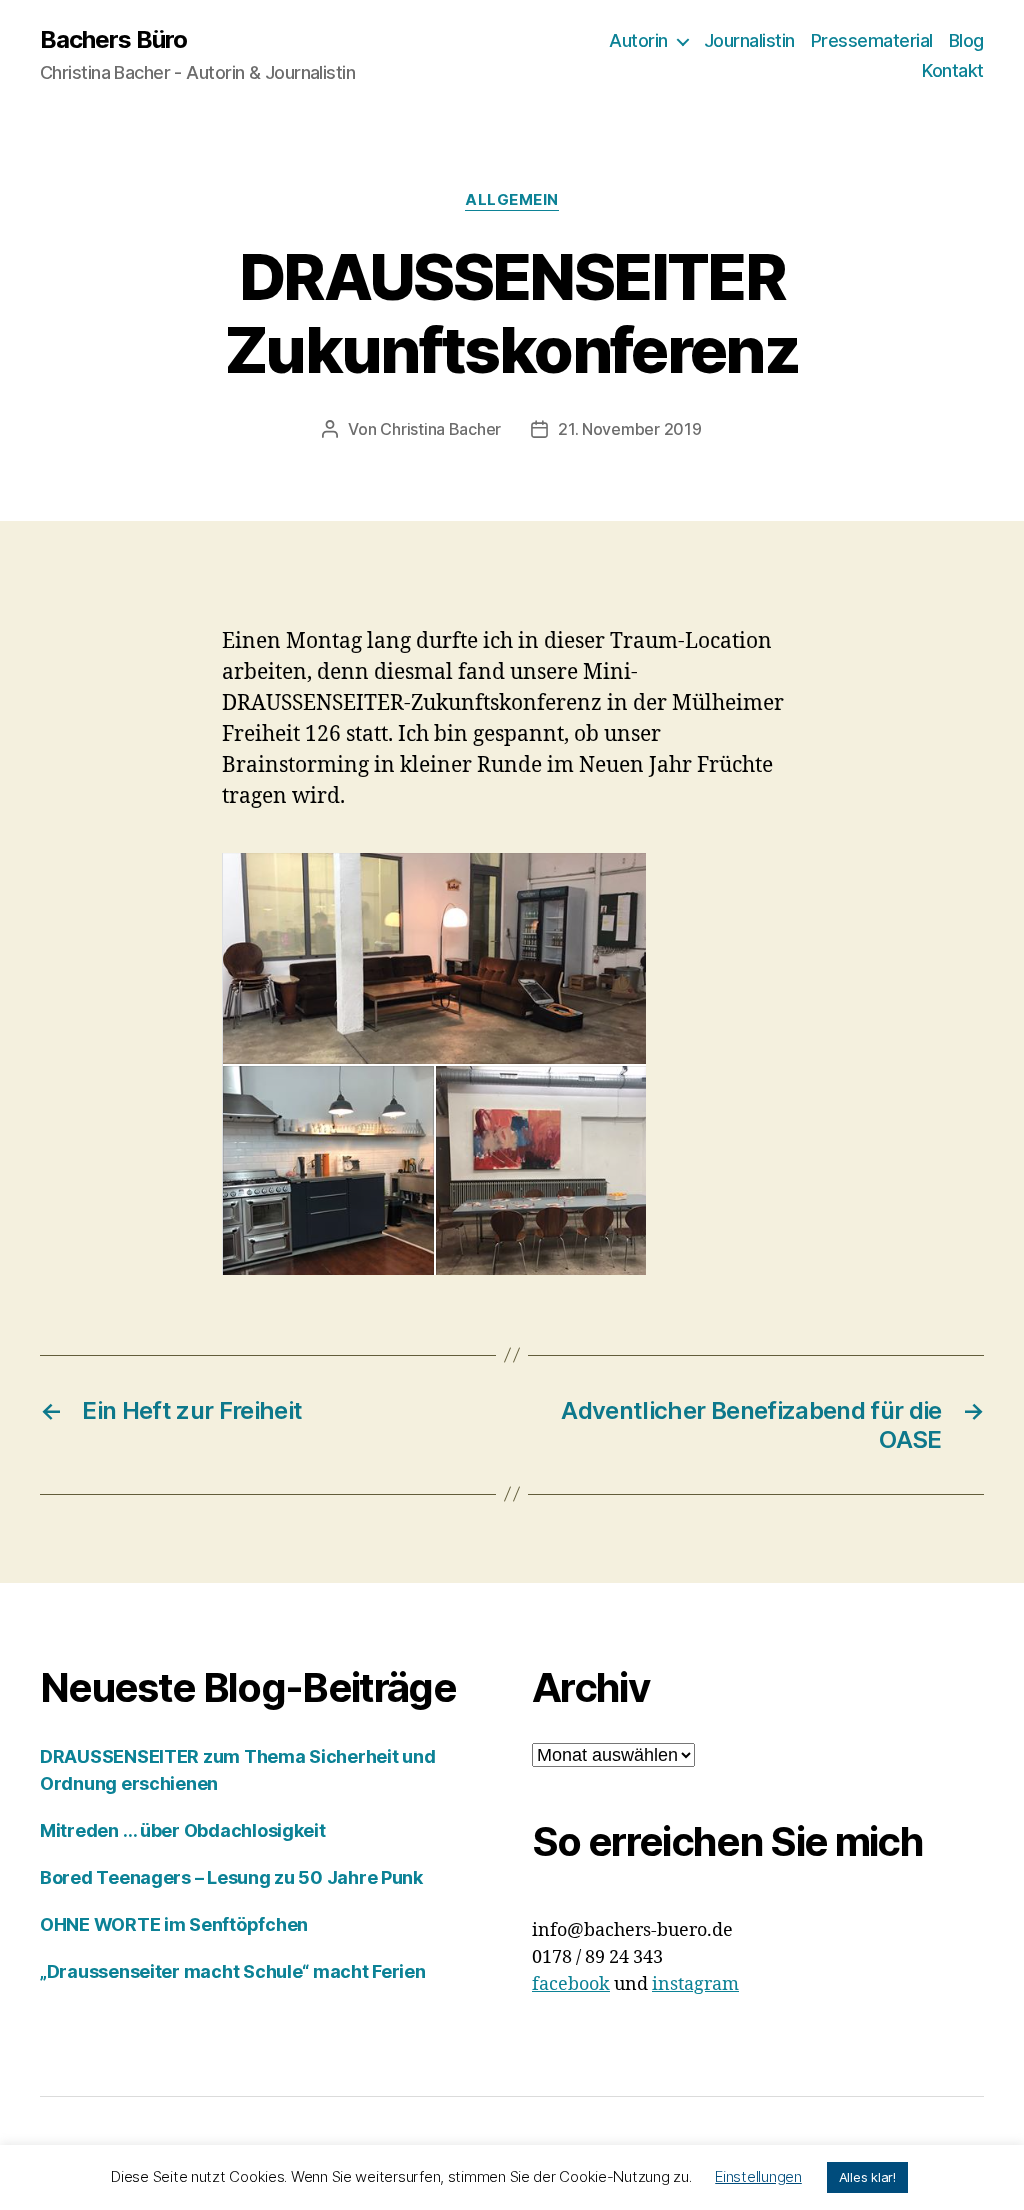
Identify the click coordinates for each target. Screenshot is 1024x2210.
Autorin (638, 40)
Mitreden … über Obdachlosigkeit (183, 1830)
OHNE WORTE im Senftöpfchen (174, 1924)
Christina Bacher (440, 429)
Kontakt (953, 70)
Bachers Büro (113, 40)
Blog (966, 40)
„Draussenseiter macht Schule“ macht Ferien (233, 1971)
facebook (571, 1984)
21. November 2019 (629, 429)
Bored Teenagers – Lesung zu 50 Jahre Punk (231, 1877)
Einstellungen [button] (758, 2176)
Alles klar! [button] (867, 2177)
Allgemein (512, 200)
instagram (695, 1984)
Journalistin (749, 40)
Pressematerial (872, 40)
